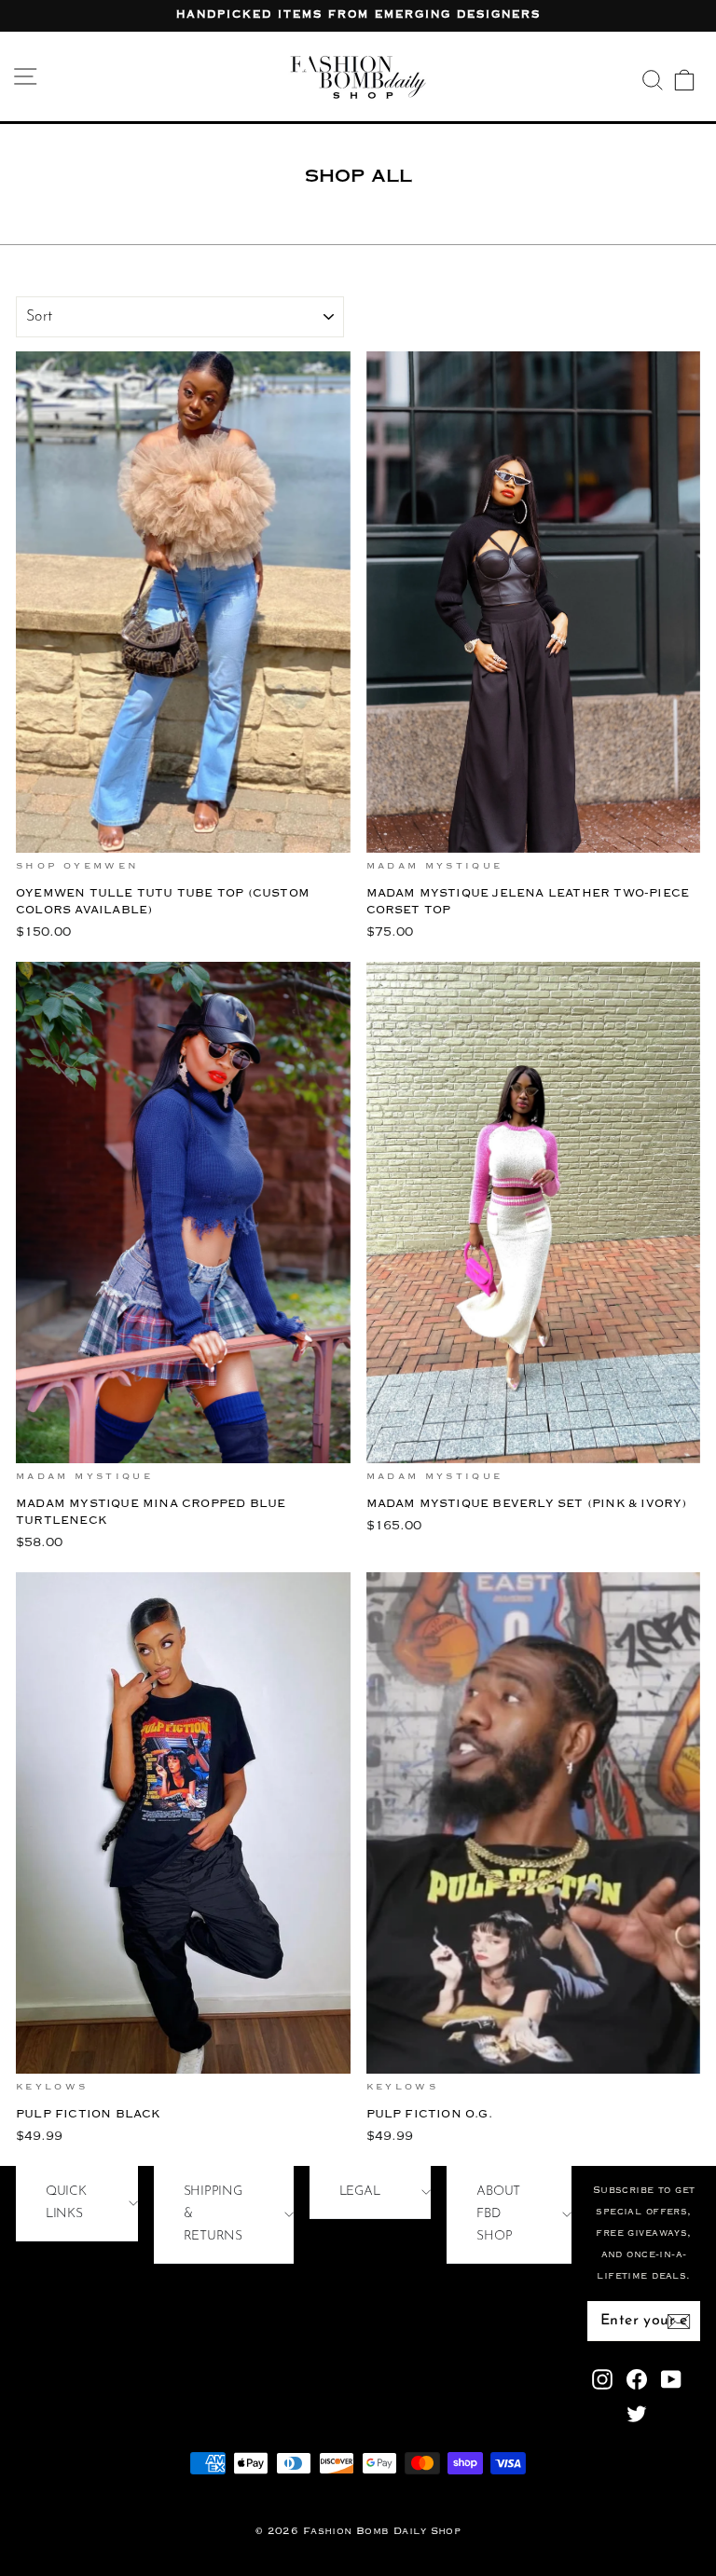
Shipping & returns (213, 2214)
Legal (360, 2192)
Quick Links (66, 2203)
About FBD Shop (498, 2214)
